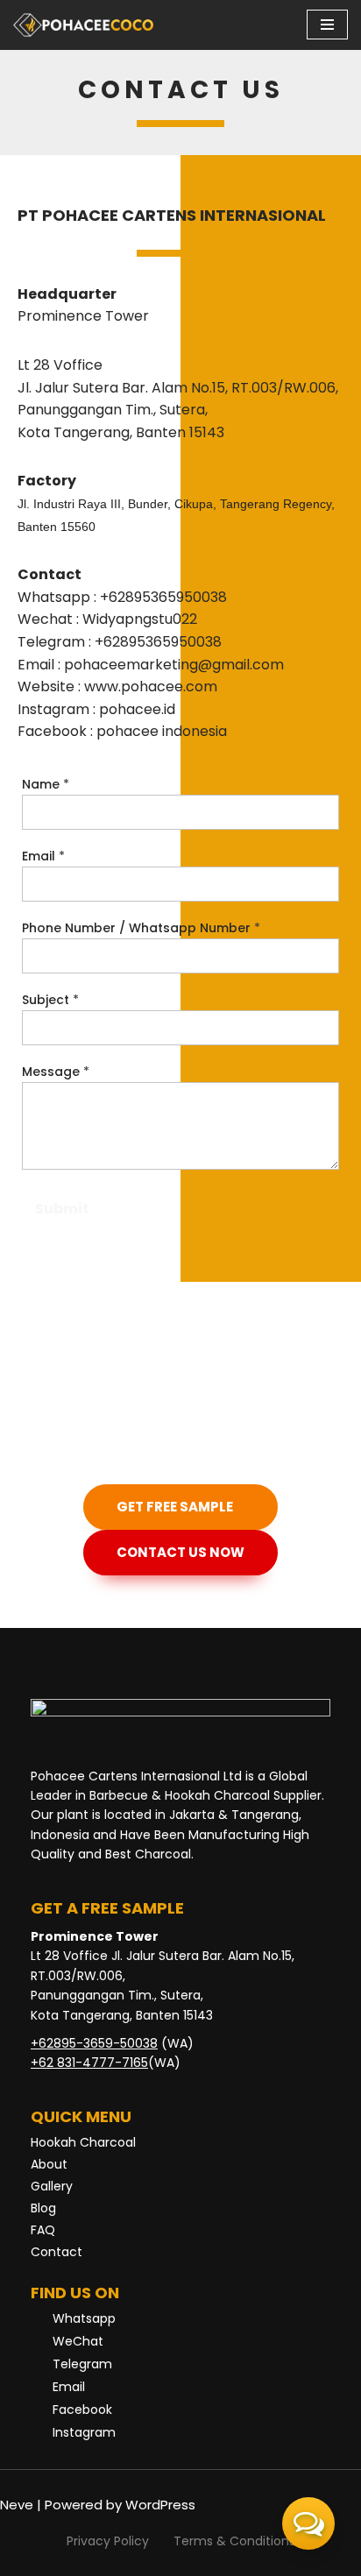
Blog (43, 2208)
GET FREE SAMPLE (175, 1507)
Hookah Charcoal (83, 2142)
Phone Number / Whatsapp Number (141, 928)
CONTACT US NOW (180, 1552)
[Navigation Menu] (327, 25)
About (49, 2164)
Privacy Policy (108, 2541)
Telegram (82, 2364)
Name (46, 784)
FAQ (43, 2230)
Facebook (82, 2410)
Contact (57, 2252)
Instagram (84, 2432)
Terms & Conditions (234, 2541)
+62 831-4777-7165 (89, 2063)
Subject (50, 1000)
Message (56, 1072)
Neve (17, 2505)
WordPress (160, 2505)
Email (43, 856)
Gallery (52, 2186)
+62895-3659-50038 (94, 2043)
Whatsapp (84, 2318)
